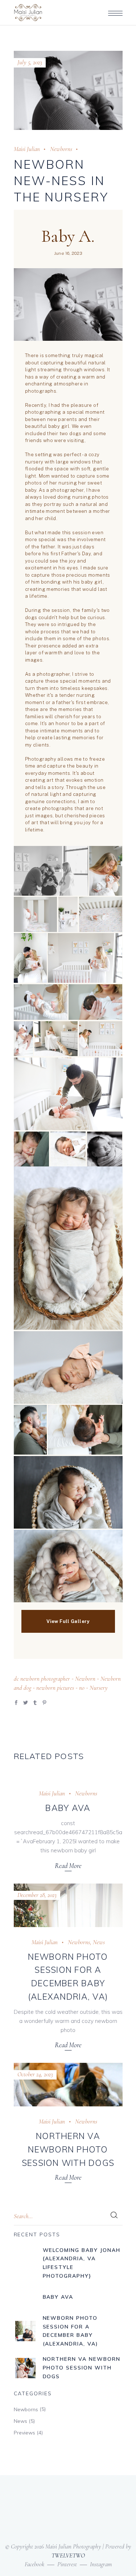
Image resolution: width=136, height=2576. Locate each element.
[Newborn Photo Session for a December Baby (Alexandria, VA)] (68, 1905)
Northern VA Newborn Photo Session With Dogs (68, 2149)
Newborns (61, 149)
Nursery (99, 1688)
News (99, 1942)
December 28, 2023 (37, 1895)
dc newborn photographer (42, 1679)
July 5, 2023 (30, 62)
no (82, 1688)
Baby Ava (68, 1808)
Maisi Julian (27, 149)
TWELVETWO (68, 2555)
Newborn (85, 1679)
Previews (24, 2433)
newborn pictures (55, 1688)
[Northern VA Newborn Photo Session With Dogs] (68, 2085)
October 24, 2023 (35, 2074)
